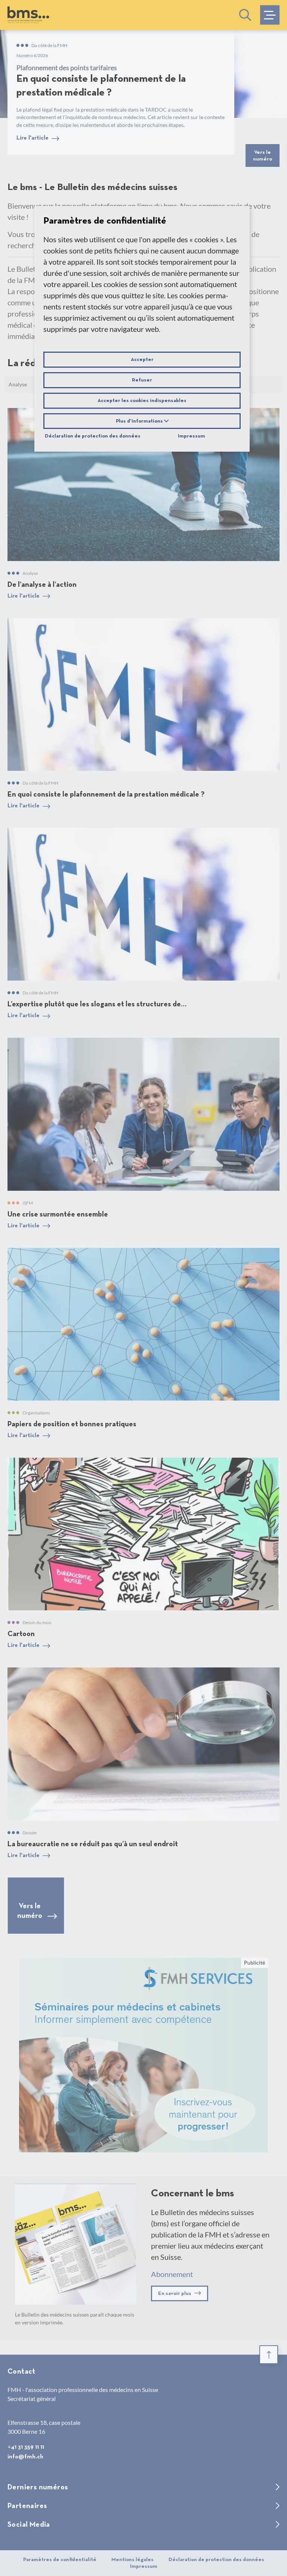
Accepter (142, 359)
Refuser (142, 380)
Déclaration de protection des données (93, 436)
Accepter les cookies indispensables (142, 401)
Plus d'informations (140, 421)
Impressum (192, 436)
